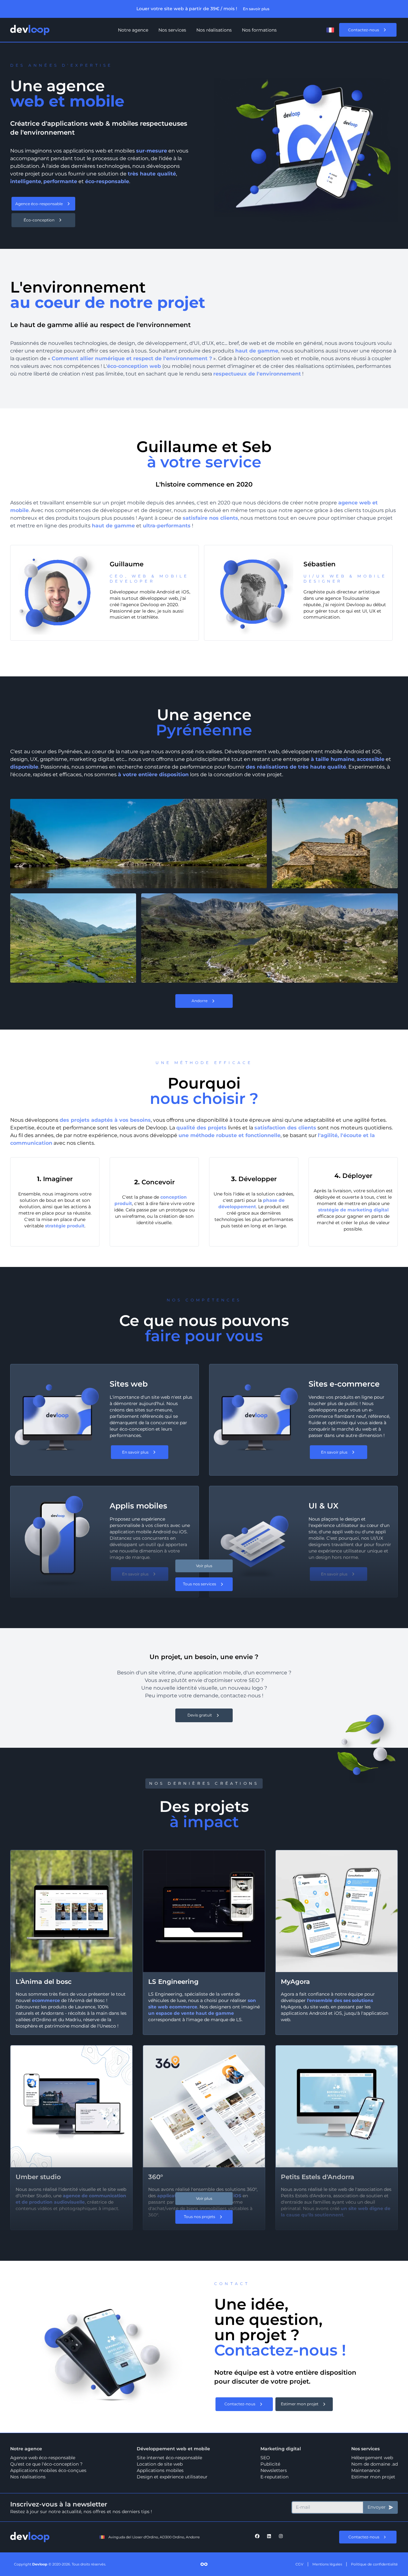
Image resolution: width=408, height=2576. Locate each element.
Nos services (172, 30)
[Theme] (316, 30)
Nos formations (259, 30)
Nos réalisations (214, 30)
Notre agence (133, 30)
